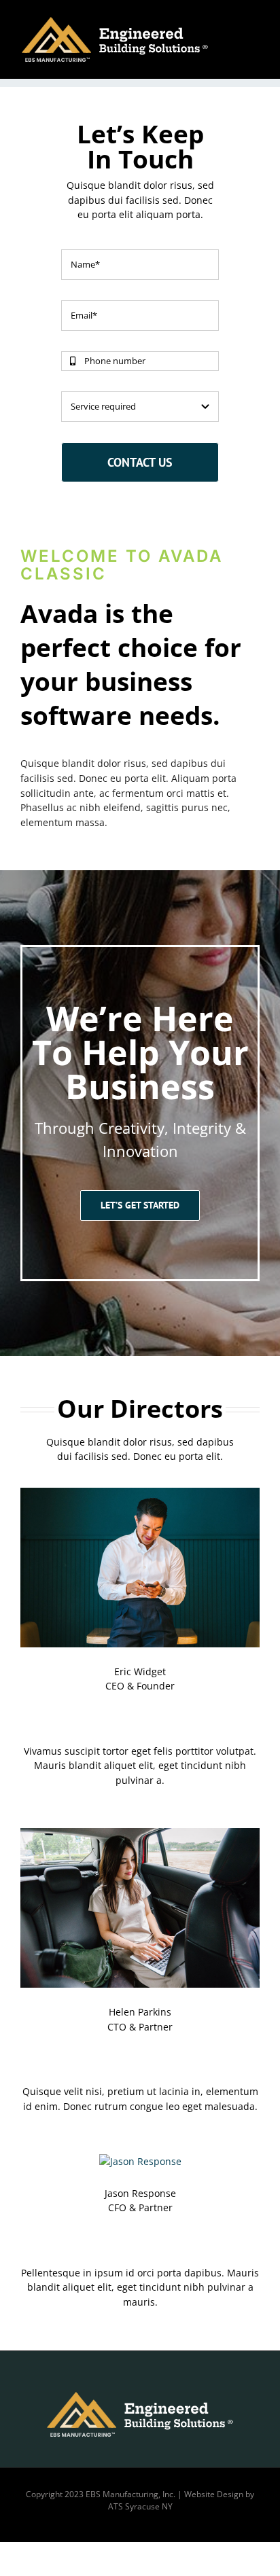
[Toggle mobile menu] (254, 21)
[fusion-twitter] (140, 1715)
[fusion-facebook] (118, 1715)
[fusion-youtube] (162, 1715)
